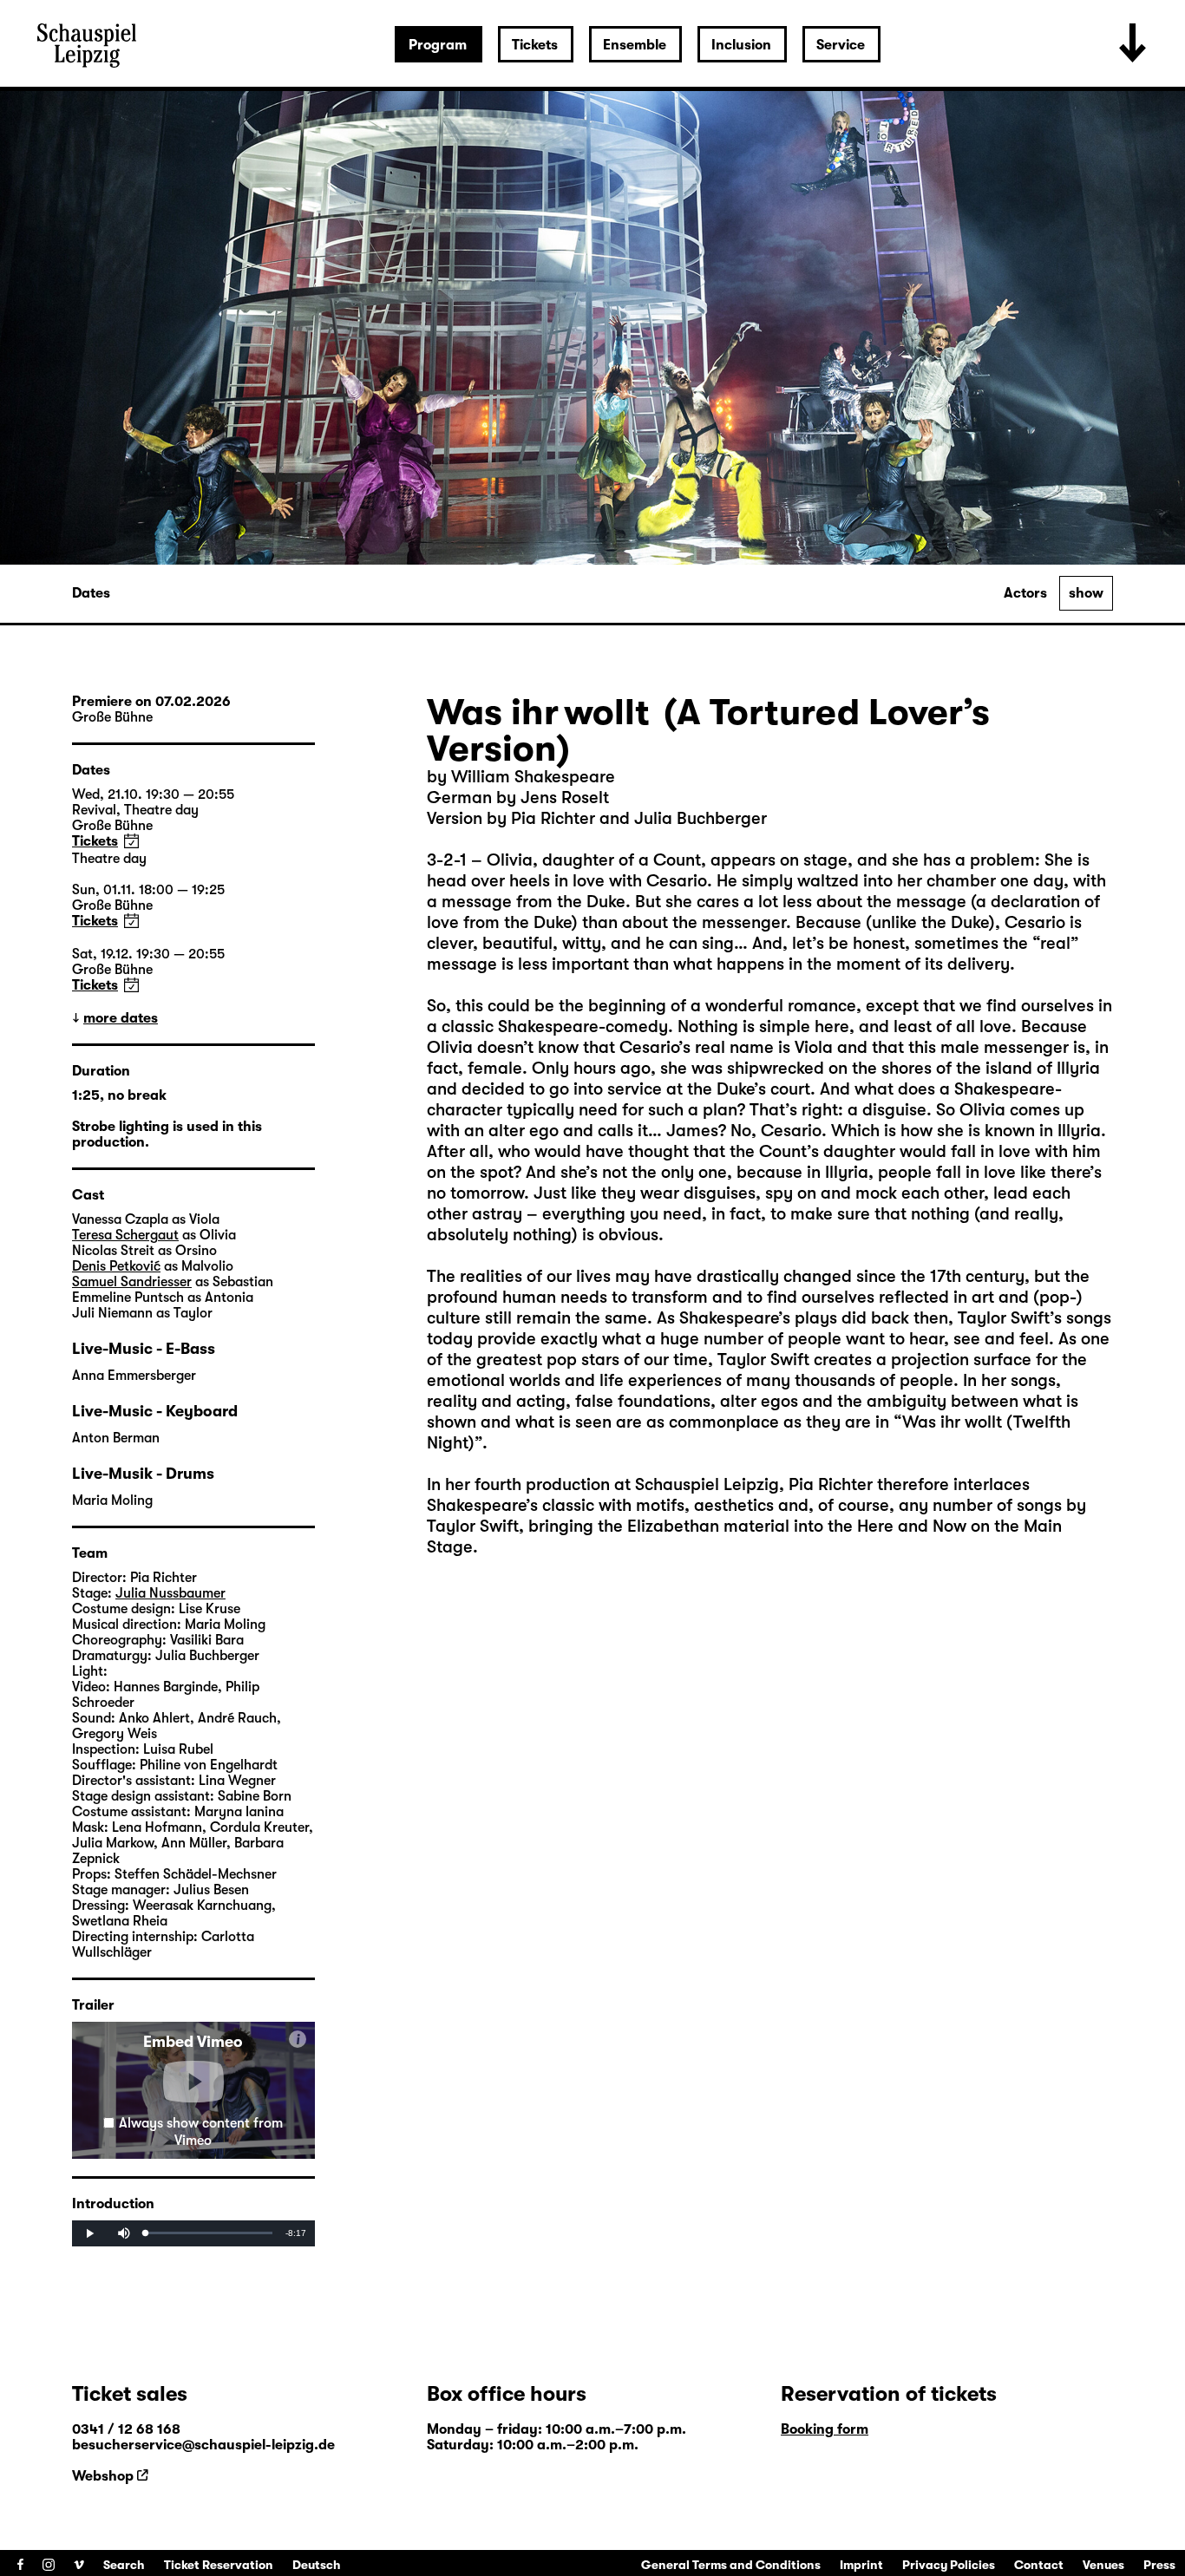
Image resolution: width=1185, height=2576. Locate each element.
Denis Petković (116, 1266)
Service (841, 45)
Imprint (861, 2565)
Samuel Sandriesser (132, 1282)
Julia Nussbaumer (170, 1593)
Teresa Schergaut (125, 1235)
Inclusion (741, 45)
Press (1159, 2565)
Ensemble (635, 45)
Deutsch (317, 2565)
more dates (121, 1018)
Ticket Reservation (219, 2565)
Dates (91, 593)
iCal (131, 841)
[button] (193, 2082)
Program (438, 45)
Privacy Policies (949, 2565)
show (1086, 593)
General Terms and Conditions (731, 2565)
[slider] (210, 2233)
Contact (1039, 2565)
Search (124, 2565)
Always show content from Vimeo (201, 2131)
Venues (1103, 2565)
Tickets (535, 45)
